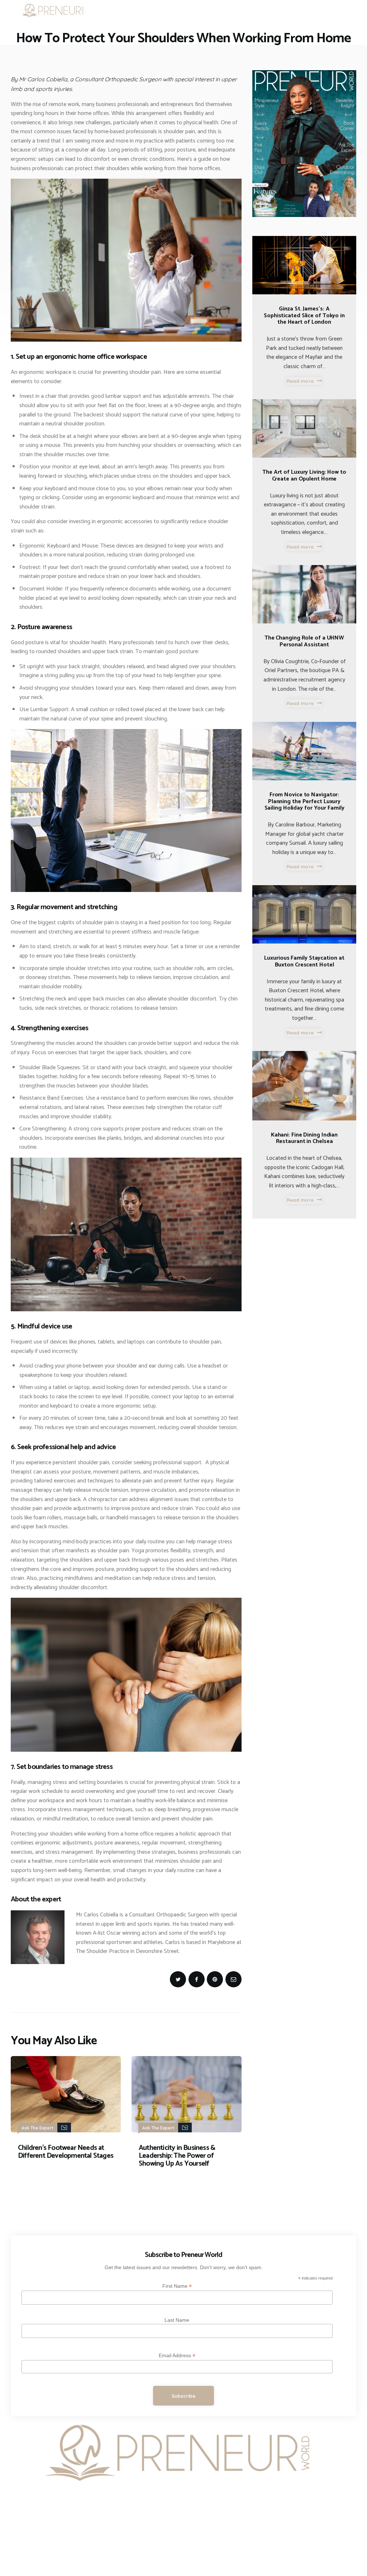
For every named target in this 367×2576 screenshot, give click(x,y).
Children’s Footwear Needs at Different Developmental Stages (66, 2152)
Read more (300, 381)
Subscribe (184, 2396)
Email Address (177, 2356)
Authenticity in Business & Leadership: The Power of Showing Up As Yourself (177, 2156)
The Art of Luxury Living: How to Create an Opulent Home (304, 476)
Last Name (177, 2320)
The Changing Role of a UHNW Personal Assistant (304, 641)
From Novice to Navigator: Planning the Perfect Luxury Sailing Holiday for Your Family (304, 802)
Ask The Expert (37, 2128)
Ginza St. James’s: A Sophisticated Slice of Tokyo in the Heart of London (304, 316)
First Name (177, 2286)
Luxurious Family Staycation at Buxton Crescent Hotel (304, 962)
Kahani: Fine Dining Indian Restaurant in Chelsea (304, 1139)
